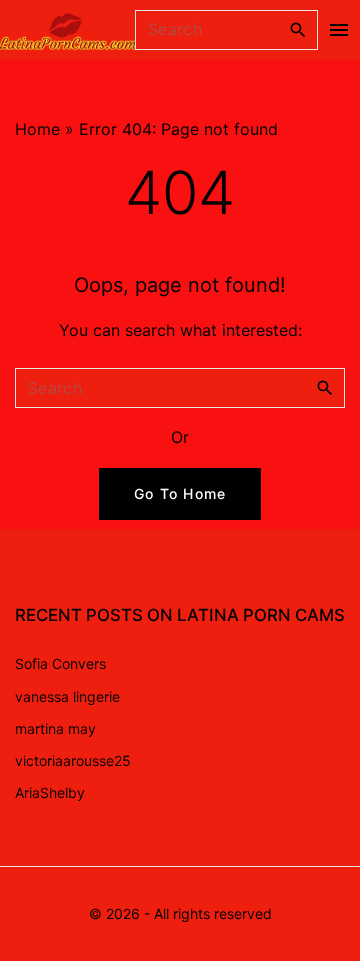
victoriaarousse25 (73, 760)
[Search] (298, 29)
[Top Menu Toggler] (339, 30)
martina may (55, 728)
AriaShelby (50, 792)
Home (37, 129)
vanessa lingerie (67, 696)
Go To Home (180, 493)
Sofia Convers (60, 663)
